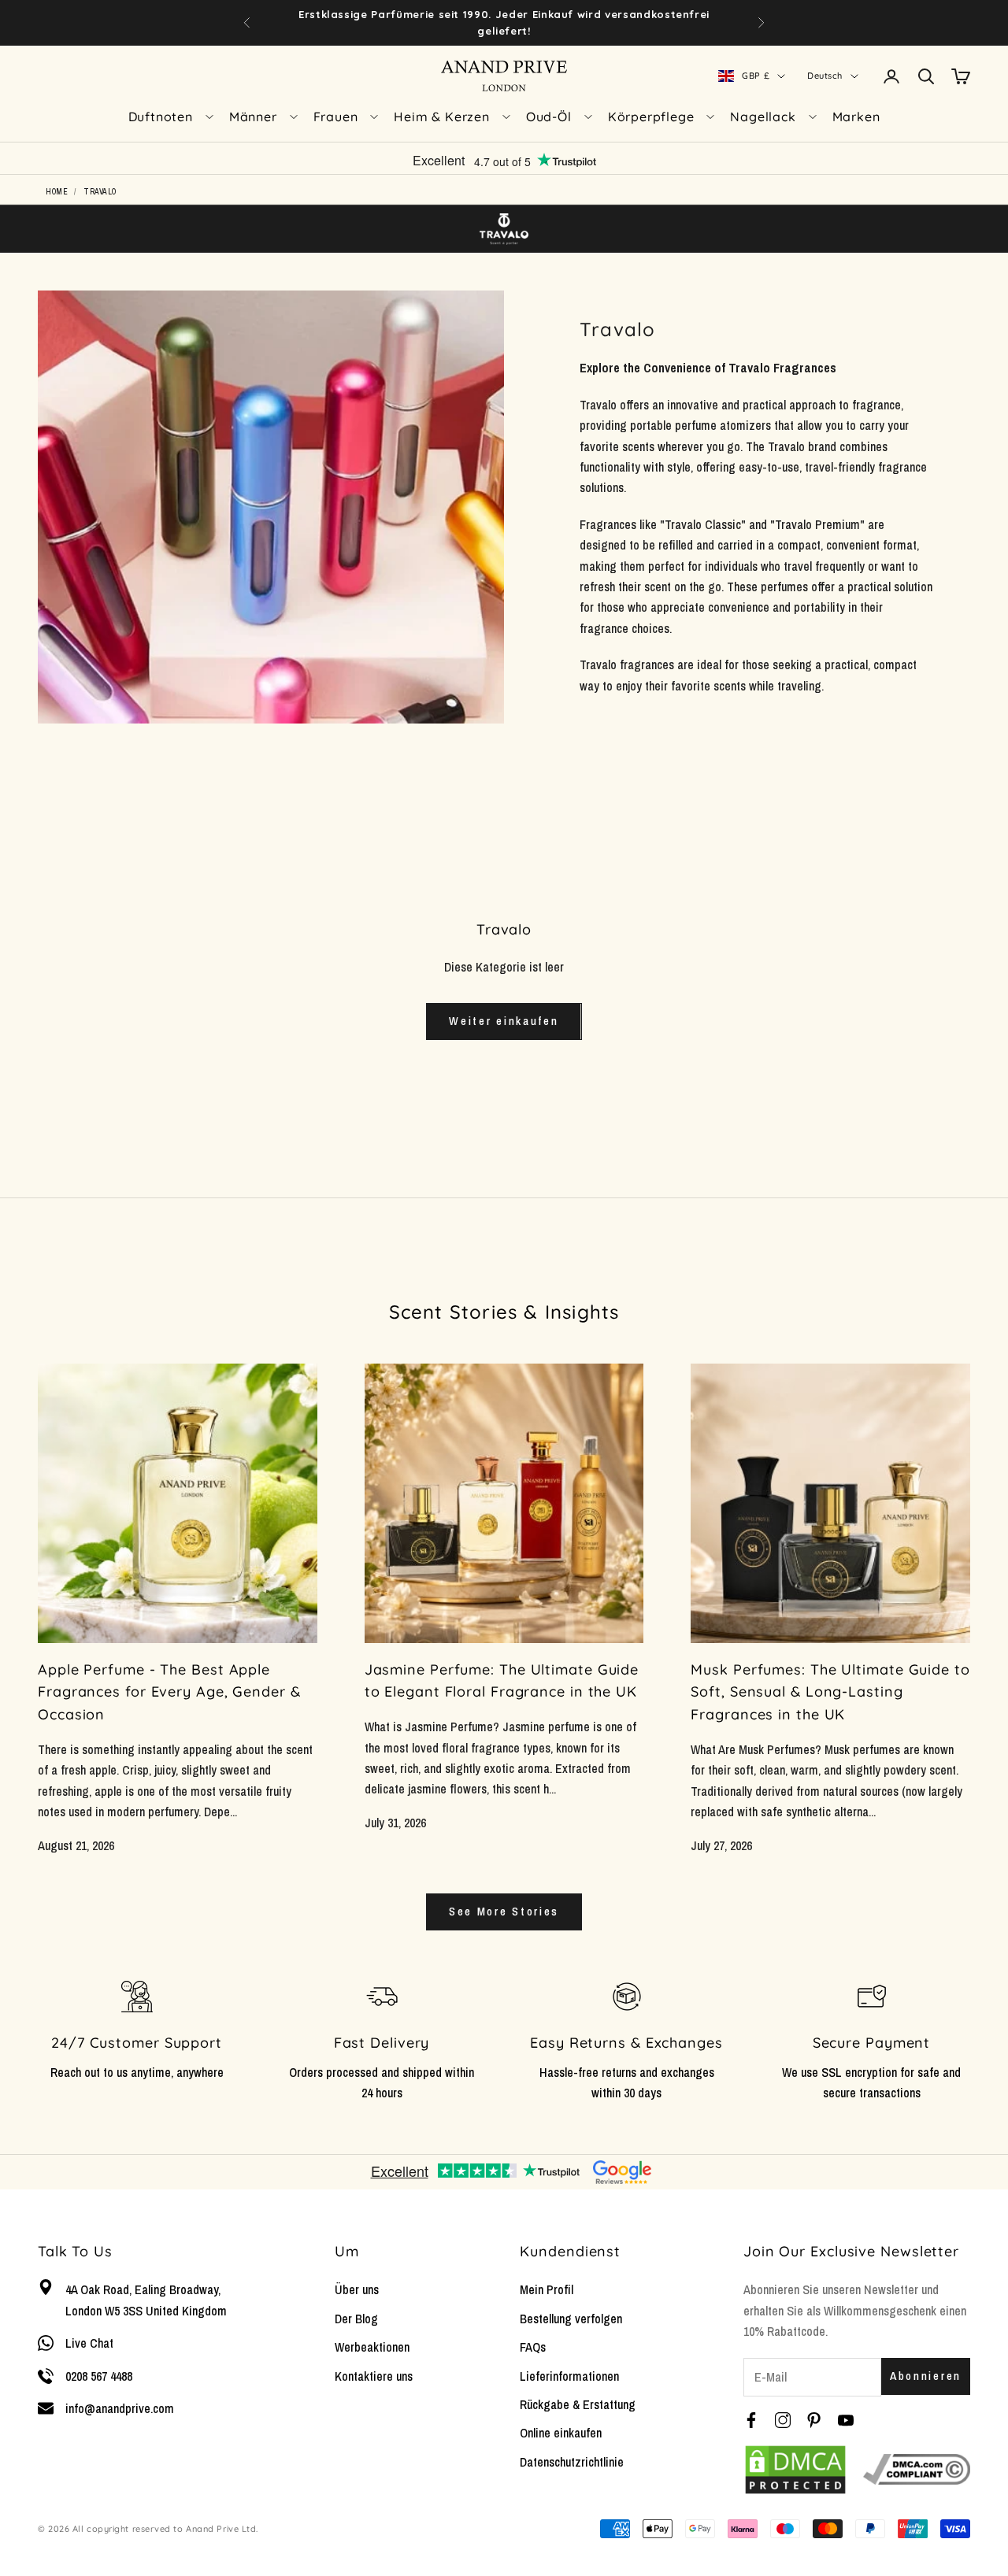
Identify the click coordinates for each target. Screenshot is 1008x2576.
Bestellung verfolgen (571, 2319)
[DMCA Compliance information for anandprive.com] (917, 2470)
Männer (253, 117)
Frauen (336, 117)
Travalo (100, 192)
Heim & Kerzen (441, 117)
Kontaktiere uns (374, 2376)
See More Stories (504, 1911)
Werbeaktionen (372, 2347)
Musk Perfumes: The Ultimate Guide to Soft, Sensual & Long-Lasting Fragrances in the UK (830, 1692)
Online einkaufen (561, 2433)
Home (57, 192)
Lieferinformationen (569, 2376)
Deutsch (825, 76)
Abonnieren (926, 2376)
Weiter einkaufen (504, 1021)
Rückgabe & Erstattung (578, 2404)
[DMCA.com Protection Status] (795, 2470)
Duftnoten (161, 117)
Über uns (357, 2289)
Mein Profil (547, 2289)
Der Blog (356, 2319)
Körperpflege (651, 117)
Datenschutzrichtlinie (572, 2462)
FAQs (533, 2347)
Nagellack (763, 117)
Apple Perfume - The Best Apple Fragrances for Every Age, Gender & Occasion (169, 1692)
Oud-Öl (549, 117)
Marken (856, 117)
